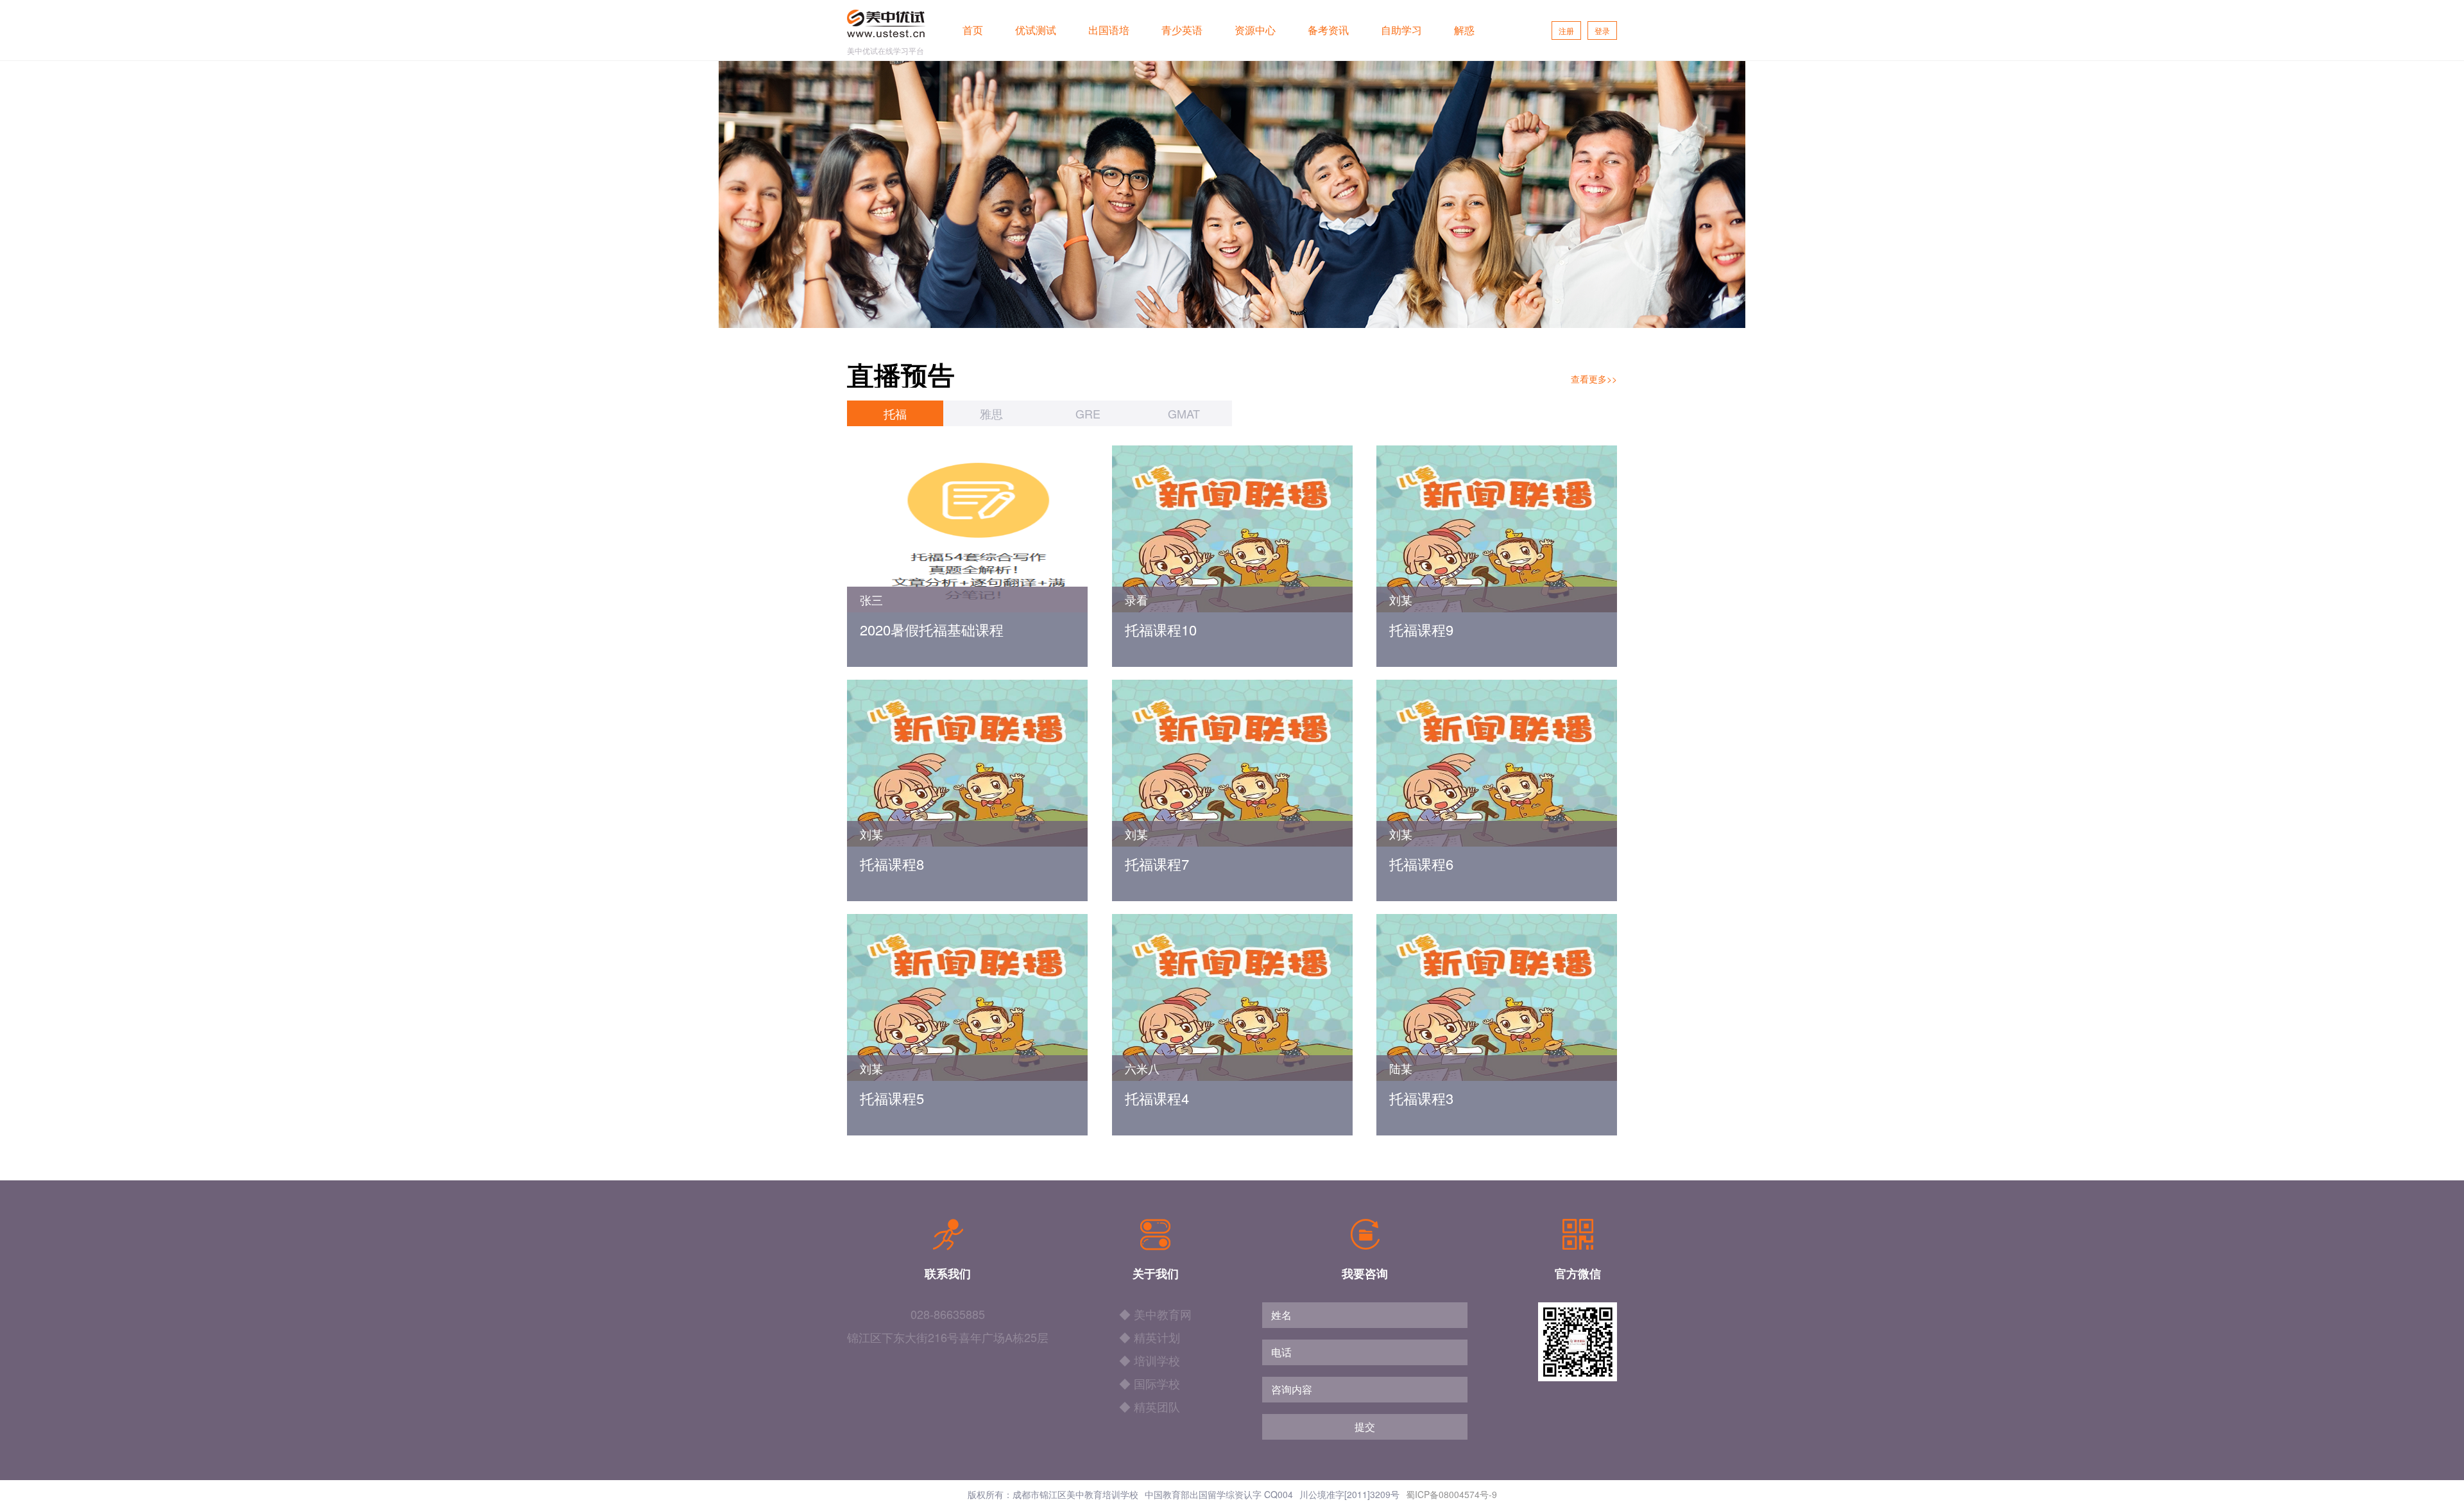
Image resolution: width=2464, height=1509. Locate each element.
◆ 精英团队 (1150, 1406)
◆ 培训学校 (1150, 1360)
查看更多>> (1594, 379)
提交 (1365, 1427)
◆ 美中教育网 (1155, 1314)
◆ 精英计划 (1150, 1337)
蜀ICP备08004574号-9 (1451, 1494)
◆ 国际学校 (1150, 1383)
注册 (1566, 30)
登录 (1602, 30)
